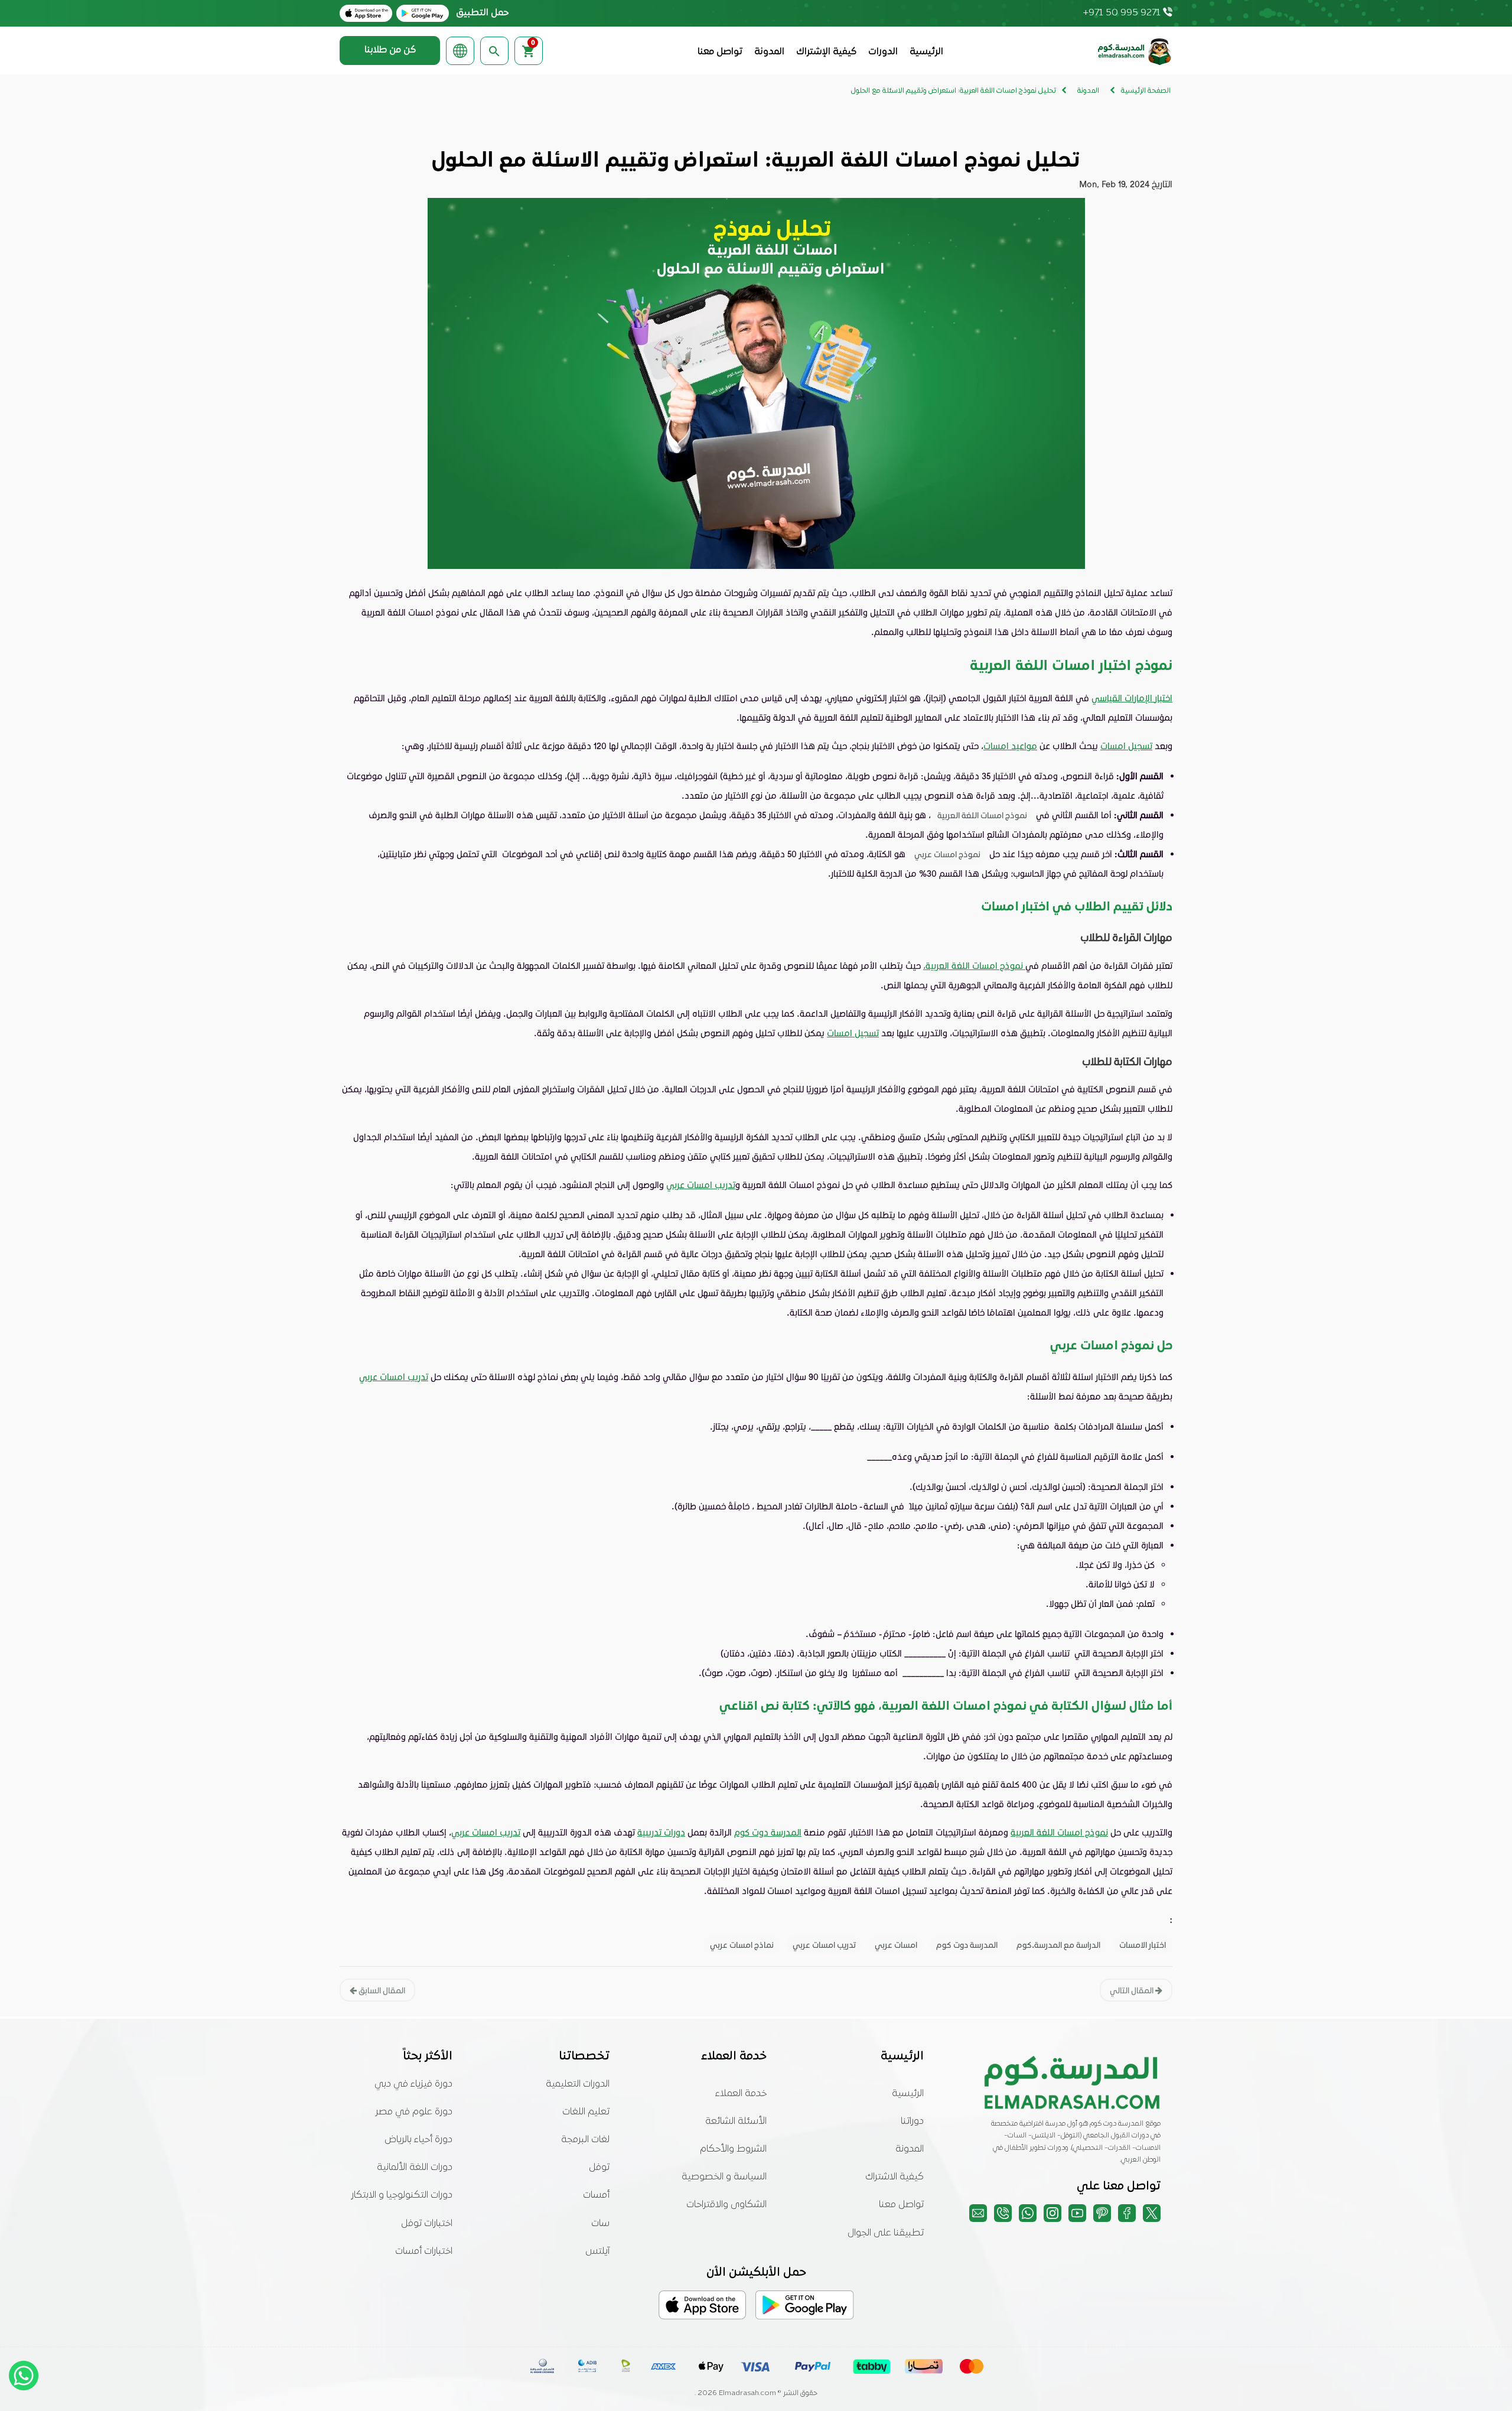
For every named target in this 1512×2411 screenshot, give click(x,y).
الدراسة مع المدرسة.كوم (1058, 1945)
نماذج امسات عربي (742, 1945)
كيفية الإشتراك (826, 52)
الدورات (883, 52)
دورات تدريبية (661, 1832)
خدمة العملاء (741, 2094)
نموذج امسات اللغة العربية (982, 815)
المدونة (769, 52)
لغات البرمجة (585, 2140)
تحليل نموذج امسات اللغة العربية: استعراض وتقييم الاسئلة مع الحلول (954, 91)
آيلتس (597, 2251)
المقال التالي (1133, 1990)
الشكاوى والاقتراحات (726, 2205)
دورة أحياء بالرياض (418, 2140)
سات (600, 2224)
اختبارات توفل (427, 2224)
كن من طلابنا (390, 50)
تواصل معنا (720, 52)
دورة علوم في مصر (414, 2112)
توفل (599, 2168)
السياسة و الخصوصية (724, 2177)
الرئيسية (926, 52)
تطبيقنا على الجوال (886, 2233)
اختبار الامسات (1143, 1945)
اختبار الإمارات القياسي (1132, 698)
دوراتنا (912, 2122)
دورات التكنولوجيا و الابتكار (402, 2195)
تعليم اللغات (586, 2112)
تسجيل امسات (1126, 746)
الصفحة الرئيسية (1146, 91)
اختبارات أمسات (424, 2251)
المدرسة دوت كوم (768, 1832)
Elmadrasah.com (747, 2393)
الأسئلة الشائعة (736, 2122)
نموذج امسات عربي (947, 854)
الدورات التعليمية (578, 2084)
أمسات (596, 2195)
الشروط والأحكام (733, 2149)
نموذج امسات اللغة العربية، (974, 965)
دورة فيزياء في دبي (413, 2084)
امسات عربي (896, 1945)
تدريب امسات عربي (701, 1185)
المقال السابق (381, 1990)
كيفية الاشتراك (895, 2177)
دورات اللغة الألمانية (415, 2168)
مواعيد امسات (1010, 746)
